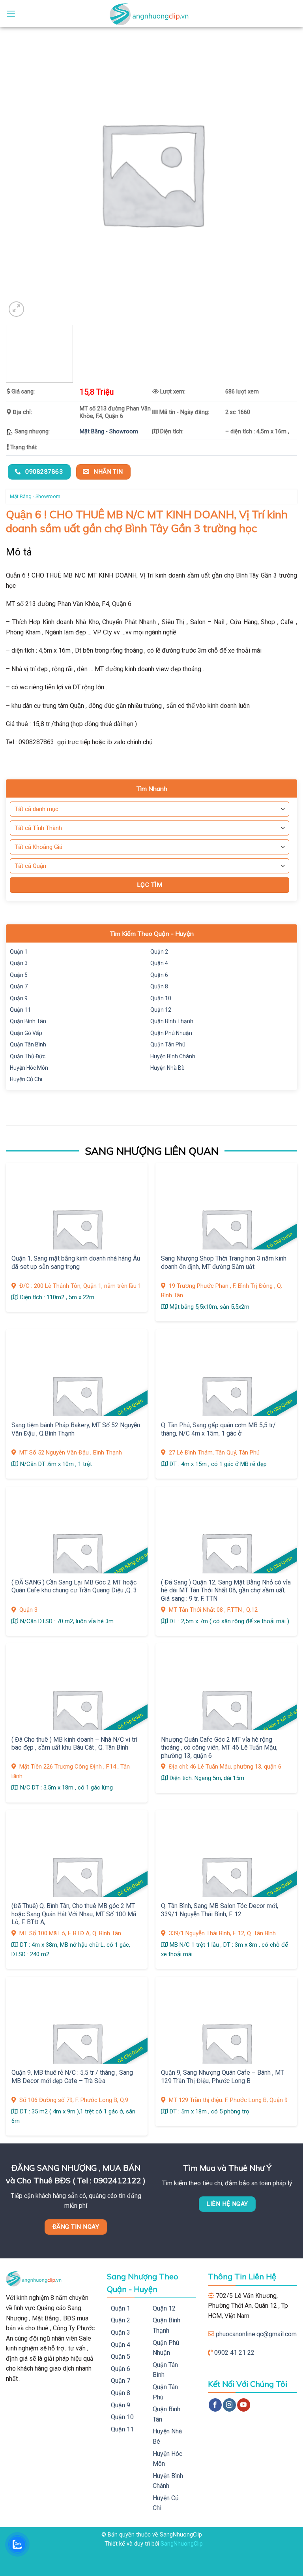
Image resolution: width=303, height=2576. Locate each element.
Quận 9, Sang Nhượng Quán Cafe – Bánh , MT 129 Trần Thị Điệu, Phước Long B (223, 2077)
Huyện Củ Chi (26, 1079)
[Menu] (11, 14)
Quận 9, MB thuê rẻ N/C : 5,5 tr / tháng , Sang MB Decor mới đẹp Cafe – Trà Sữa (72, 2077)
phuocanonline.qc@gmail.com (256, 2334)
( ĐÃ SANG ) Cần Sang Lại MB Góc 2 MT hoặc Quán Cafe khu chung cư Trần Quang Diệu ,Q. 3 (74, 1586)
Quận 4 (159, 963)
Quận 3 (19, 963)
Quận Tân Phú (168, 1044)
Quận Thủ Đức (28, 1056)
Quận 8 (159, 986)
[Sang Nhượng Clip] (151, 14)
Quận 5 (19, 975)
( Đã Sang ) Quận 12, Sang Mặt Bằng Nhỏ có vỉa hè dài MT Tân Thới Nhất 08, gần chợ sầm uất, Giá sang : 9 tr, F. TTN (226, 1590)
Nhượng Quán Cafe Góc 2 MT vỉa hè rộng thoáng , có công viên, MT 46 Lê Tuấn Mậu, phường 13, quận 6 (219, 1748)
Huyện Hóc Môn (29, 1068)
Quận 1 (19, 952)
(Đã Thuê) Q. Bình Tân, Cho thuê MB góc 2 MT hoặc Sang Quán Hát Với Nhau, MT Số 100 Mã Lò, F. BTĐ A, (74, 1914)
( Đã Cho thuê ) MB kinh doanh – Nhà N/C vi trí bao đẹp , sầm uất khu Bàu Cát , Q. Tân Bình (74, 1744)
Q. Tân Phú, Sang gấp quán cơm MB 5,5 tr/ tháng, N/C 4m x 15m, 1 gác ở (218, 1429)
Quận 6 (159, 975)
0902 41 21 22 (234, 2353)
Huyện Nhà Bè (167, 1068)
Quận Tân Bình (28, 1044)
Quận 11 (20, 1010)
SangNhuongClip (182, 2544)
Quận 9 (19, 998)
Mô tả (19, 552)
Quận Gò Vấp (26, 1033)
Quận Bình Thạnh (172, 1021)
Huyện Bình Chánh (173, 1056)
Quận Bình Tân (28, 1021)
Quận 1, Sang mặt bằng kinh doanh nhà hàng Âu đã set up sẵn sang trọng (76, 1263)
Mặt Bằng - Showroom (109, 432)
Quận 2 (159, 952)
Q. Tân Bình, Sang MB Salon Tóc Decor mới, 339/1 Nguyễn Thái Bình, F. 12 (220, 1910)
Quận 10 (161, 998)
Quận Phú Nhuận (171, 1033)
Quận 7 (19, 986)
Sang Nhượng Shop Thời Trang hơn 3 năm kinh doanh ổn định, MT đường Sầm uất (224, 1263)
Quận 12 (161, 1010)
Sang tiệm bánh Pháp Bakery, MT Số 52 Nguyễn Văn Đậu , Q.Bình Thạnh (76, 1429)
